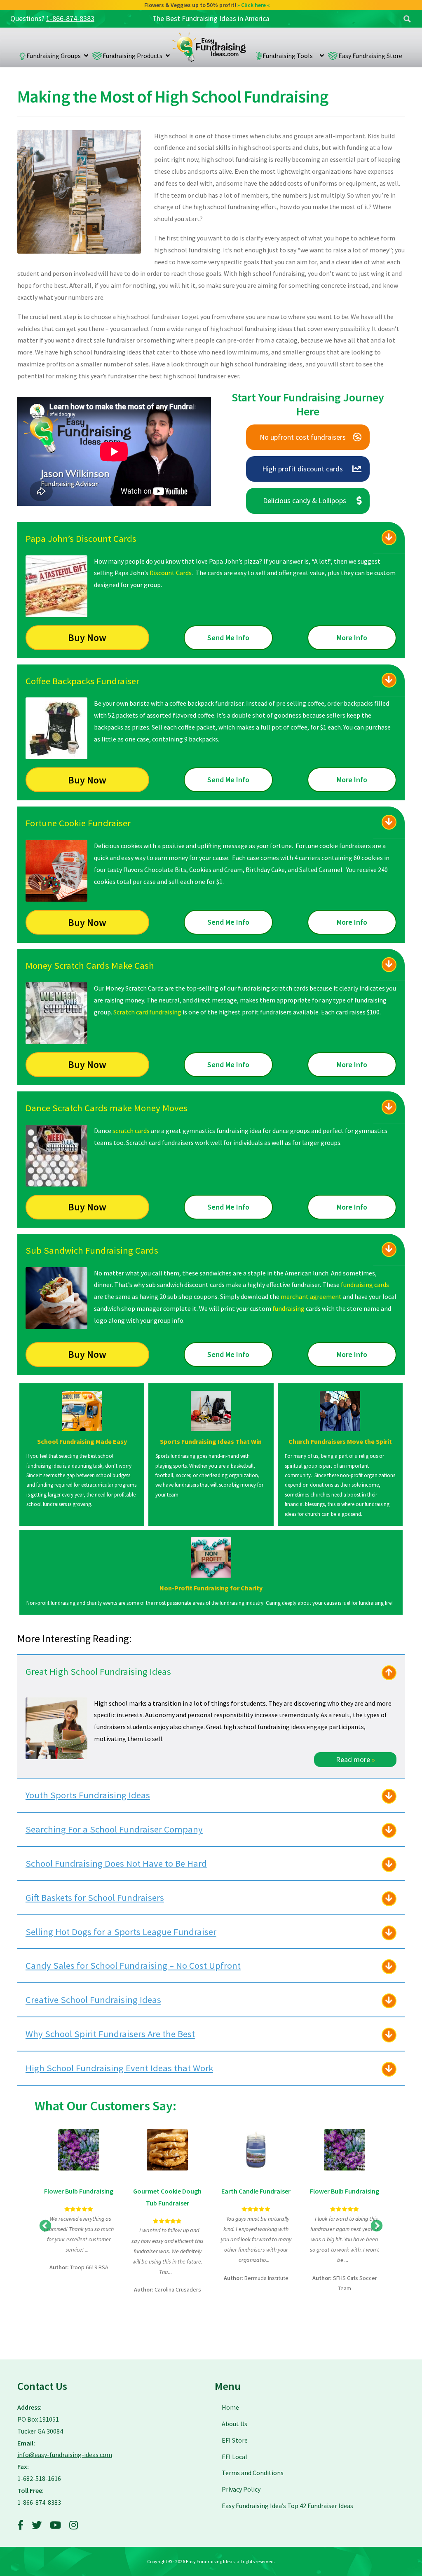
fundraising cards (365, 1285)
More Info (352, 638)
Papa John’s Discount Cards (81, 539)
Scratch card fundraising (147, 1012)
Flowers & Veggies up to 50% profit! (207, 5)
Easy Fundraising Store (370, 56)
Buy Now (87, 638)
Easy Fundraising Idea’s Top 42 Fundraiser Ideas (287, 2506)
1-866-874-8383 (70, 19)
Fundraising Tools (290, 56)
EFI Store (235, 2440)
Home (209, 47)
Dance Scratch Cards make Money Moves (107, 1108)
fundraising (288, 1308)
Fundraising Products (132, 56)
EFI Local (234, 2457)
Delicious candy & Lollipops (305, 500)
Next (377, 2226)
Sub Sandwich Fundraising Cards (92, 1250)
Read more (355, 1759)
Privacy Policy (241, 2489)
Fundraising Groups (54, 56)
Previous (45, 2226)
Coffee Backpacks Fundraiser (82, 681)
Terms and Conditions (253, 2473)
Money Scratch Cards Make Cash (90, 965)
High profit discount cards (302, 469)
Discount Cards (170, 573)
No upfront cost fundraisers (303, 437)
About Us (234, 2424)
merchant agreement (311, 1296)
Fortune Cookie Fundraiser (78, 823)
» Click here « (254, 5)
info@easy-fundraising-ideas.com (65, 2455)
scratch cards (130, 1131)
